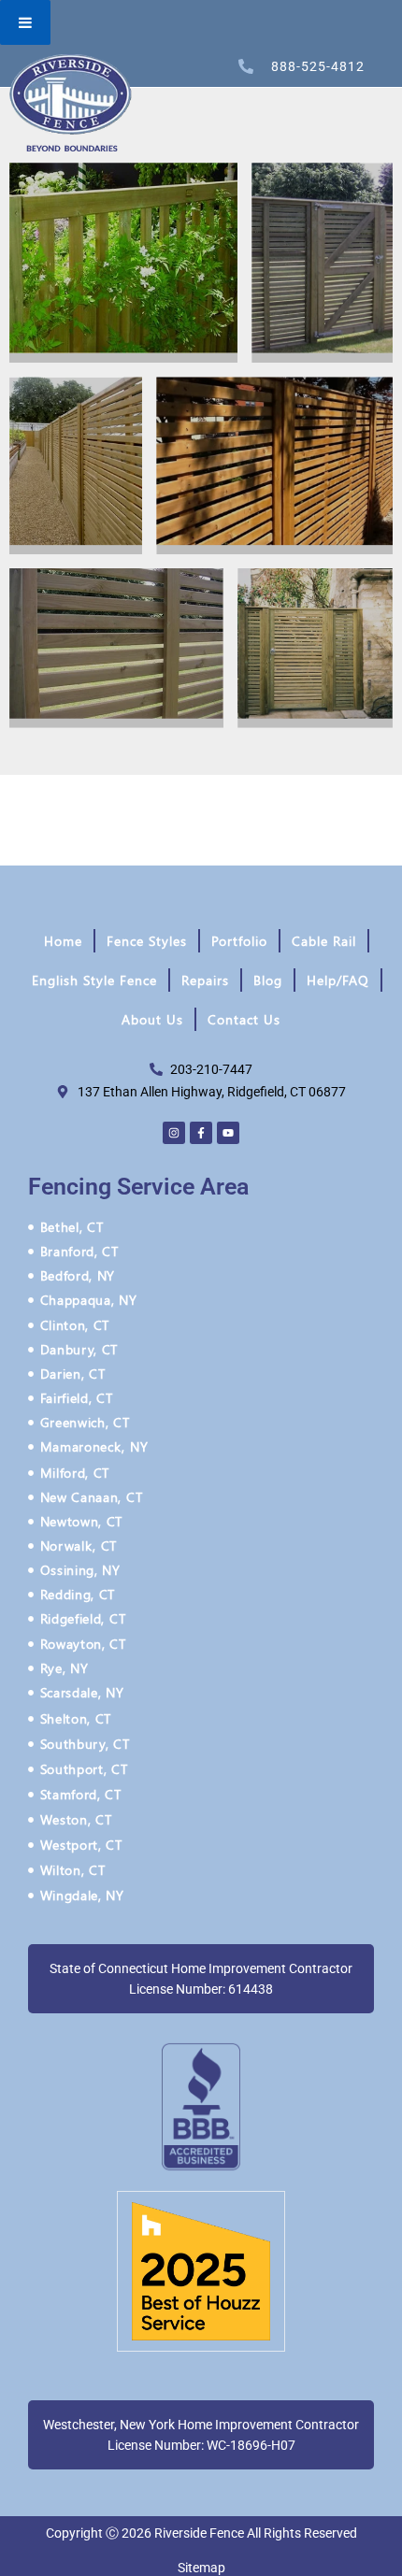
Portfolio (239, 941)
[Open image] (123, 263)
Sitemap (201, 2568)
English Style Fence (94, 980)
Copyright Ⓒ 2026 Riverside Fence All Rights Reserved (201, 2533)
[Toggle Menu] (25, 22)
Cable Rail (324, 941)
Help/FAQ (338, 980)
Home (63, 941)
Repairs (205, 980)
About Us (152, 1019)
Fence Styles (147, 941)
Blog (268, 980)
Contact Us (244, 1019)
